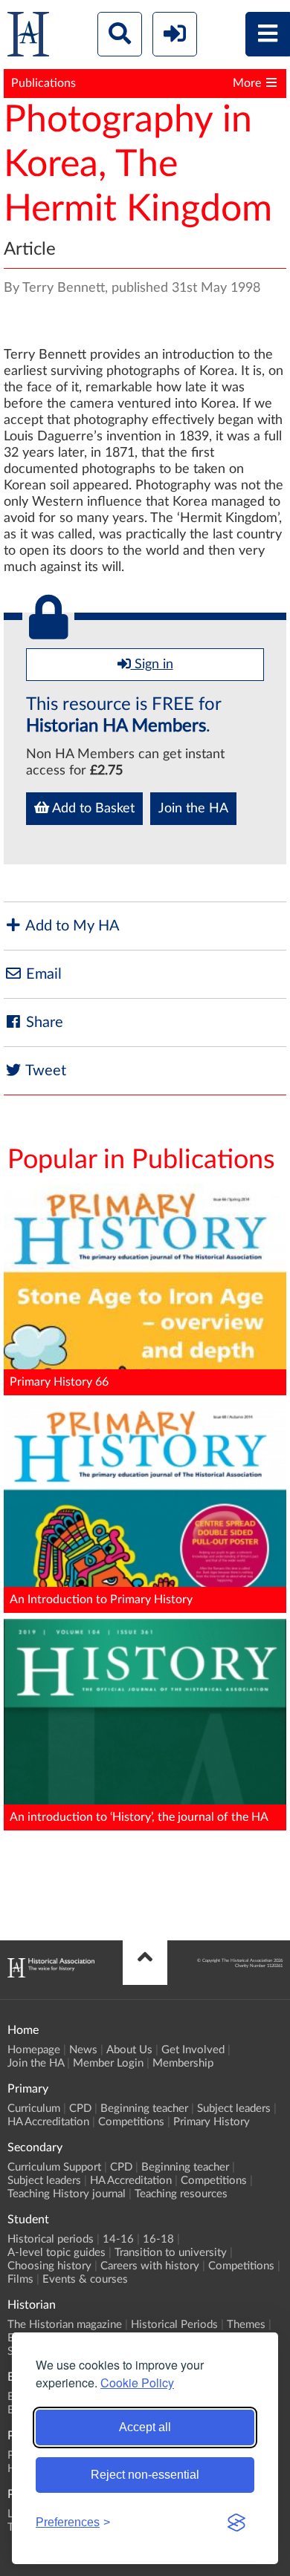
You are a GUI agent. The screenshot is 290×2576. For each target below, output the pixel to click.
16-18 (158, 2239)
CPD (80, 2109)
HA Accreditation (48, 2122)
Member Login (108, 2063)
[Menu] (268, 34)
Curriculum (34, 2109)
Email (42, 974)
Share (43, 1023)
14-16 (118, 2239)
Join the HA (193, 809)
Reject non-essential (145, 2475)
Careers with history (150, 2266)
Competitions (131, 2122)
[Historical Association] (28, 38)
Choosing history (49, 2266)
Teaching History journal (67, 2194)
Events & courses (85, 2279)
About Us (129, 2050)
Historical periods (51, 2239)
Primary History (212, 2122)
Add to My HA (71, 926)
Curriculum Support (54, 2167)
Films (20, 2279)
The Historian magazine (65, 2325)
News (83, 2050)
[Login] (175, 34)
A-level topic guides (57, 2253)
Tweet (44, 1071)
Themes (246, 2325)
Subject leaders (234, 2109)
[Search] (120, 34)
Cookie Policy (137, 2383)
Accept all (145, 2427)
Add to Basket (92, 809)
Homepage (34, 2050)
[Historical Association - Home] (51, 1974)
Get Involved (193, 2050)
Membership (183, 2063)
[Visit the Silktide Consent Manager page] (236, 2523)
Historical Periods (174, 2325)
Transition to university (171, 2253)
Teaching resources (181, 2194)
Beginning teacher (144, 2109)
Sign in (152, 665)
